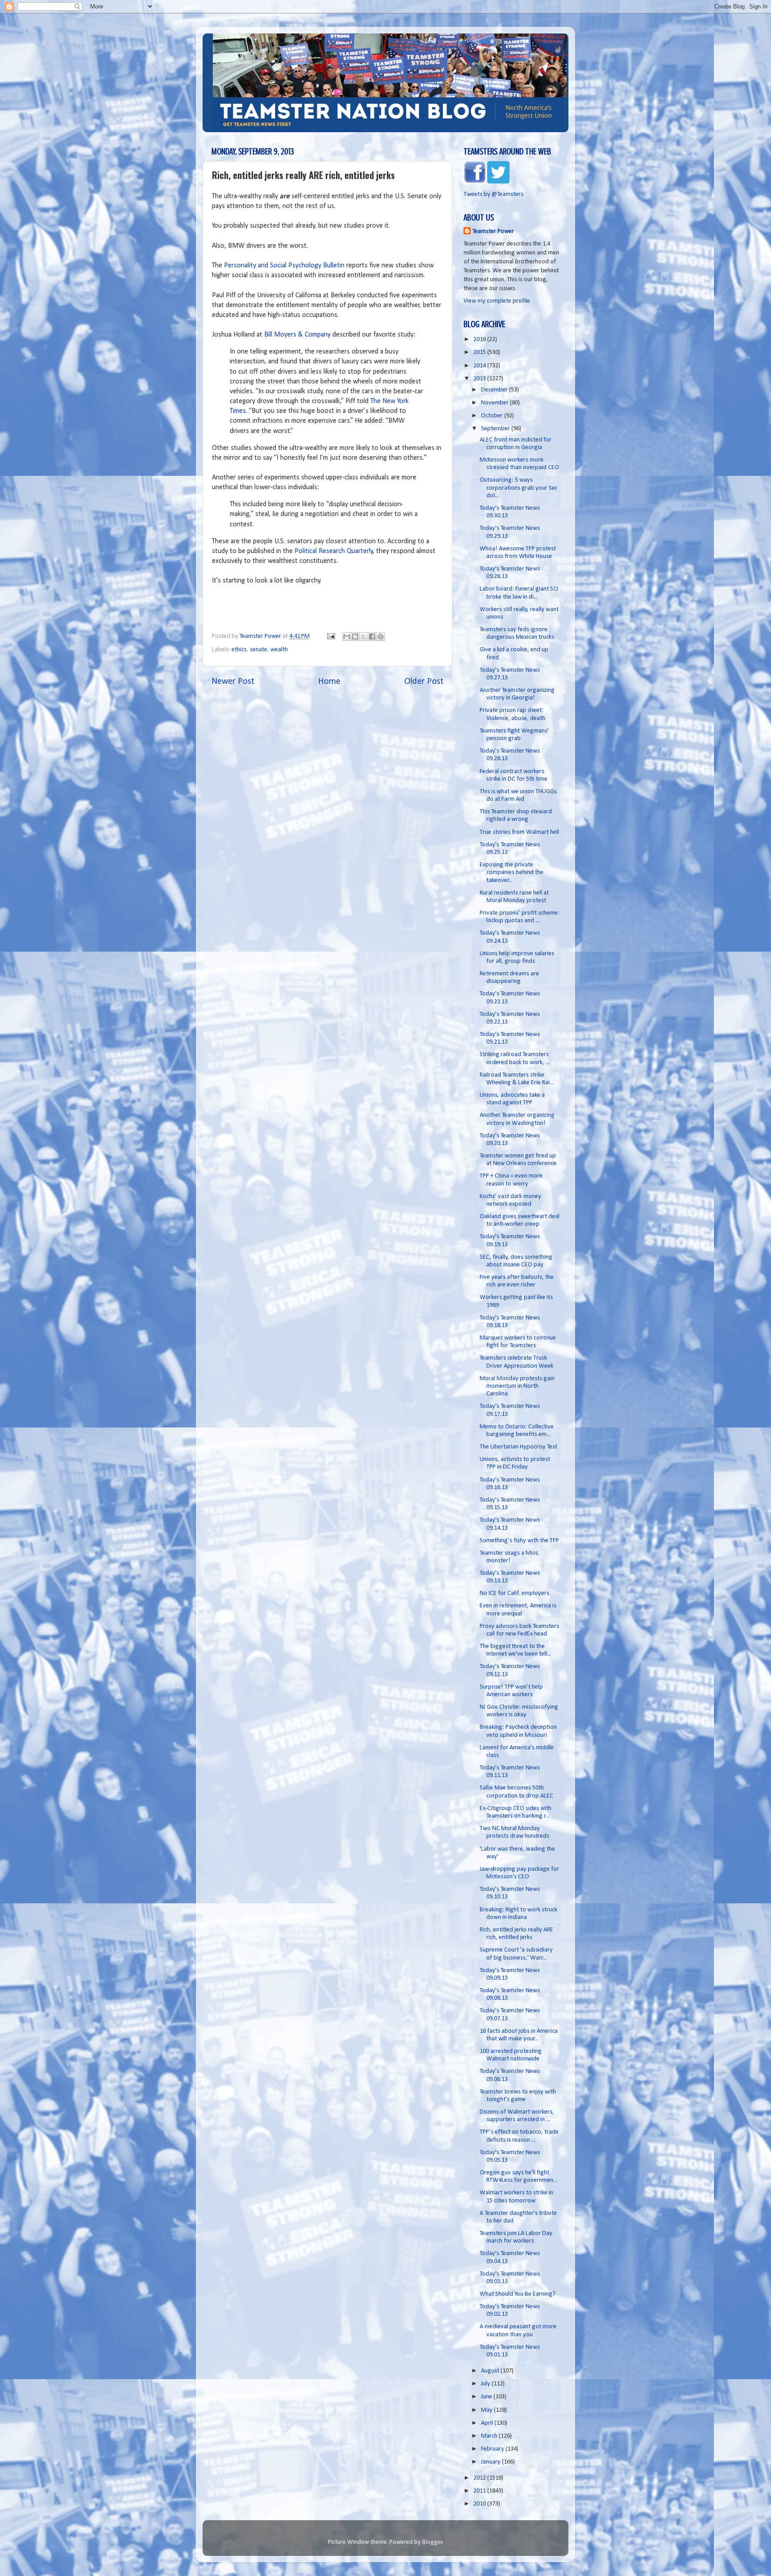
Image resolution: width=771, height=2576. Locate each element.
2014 (480, 366)
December (495, 390)
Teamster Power (493, 231)
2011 (480, 2491)
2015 (480, 352)
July (486, 2384)
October (493, 416)
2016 (480, 339)
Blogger (432, 2542)
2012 (480, 2478)
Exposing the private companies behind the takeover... (512, 873)
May (487, 2410)
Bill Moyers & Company (297, 335)
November (495, 403)
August (491, 2371)
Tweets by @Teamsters (493, 194)
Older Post (424, 682)
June (487, 2397)
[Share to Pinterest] (381, 637)
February (493, 2449)
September (496, 429)
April (488, 2423)
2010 (480, 2504)
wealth (279, 650)
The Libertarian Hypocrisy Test (518, 1447)
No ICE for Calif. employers (514, 1593)
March (490, 2436)
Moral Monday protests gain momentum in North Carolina (517, 1386)
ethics (239, 650)
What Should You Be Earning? (518, 2294)
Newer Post (233, 682)
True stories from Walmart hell (519, 832)
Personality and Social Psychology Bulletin (284, 266)
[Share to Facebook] (372, 637)
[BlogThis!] (355, 637)
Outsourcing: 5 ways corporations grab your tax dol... (518, 488)
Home (329, 682)
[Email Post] (330, 636)
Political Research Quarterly (334, 551)
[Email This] (347, 637)
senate (259, 650)
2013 (480, 379)
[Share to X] (364, 637)
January (491, 2462)
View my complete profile (497, 301)
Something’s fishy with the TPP (519, 1541)
